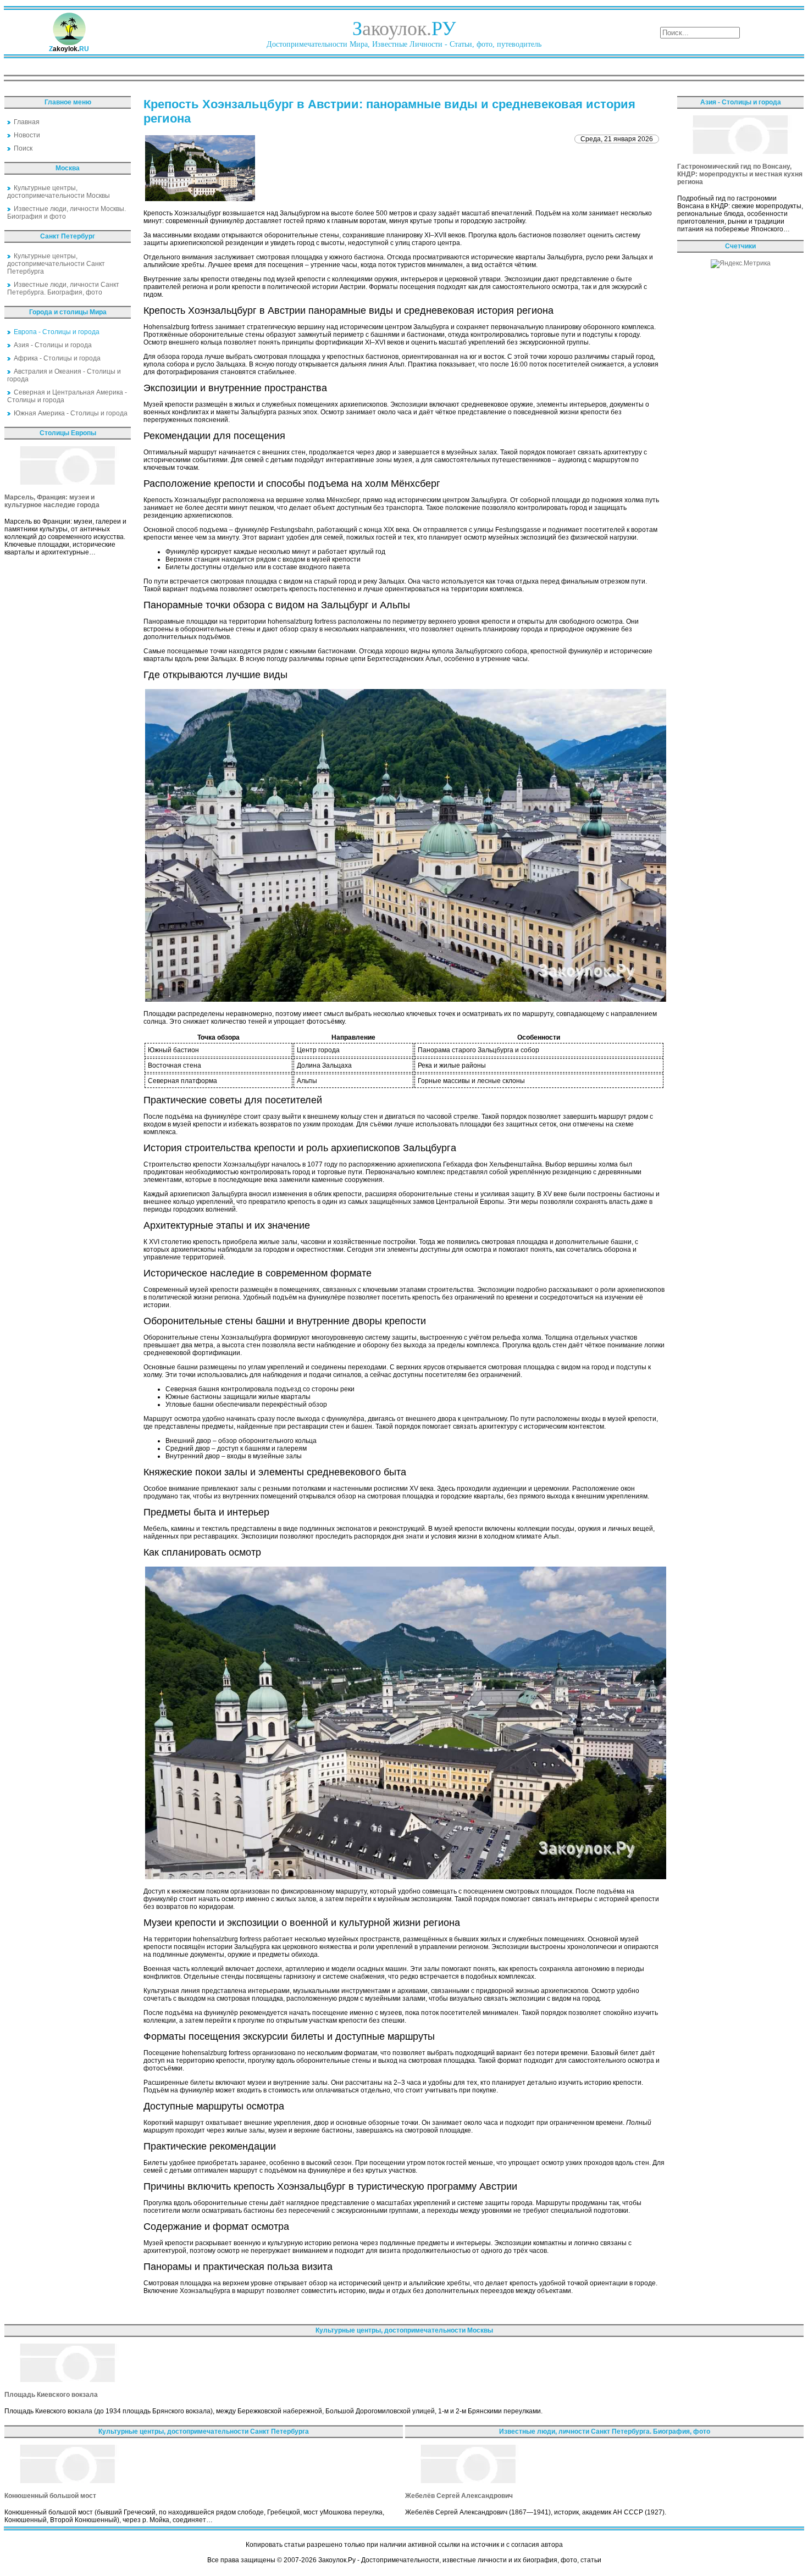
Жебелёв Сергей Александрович (459, 2496)
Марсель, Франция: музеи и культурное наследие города (52, 501)
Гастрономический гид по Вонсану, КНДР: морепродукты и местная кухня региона (740, 174)
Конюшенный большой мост (50, 2496)
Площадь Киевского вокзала (51, 2395)
